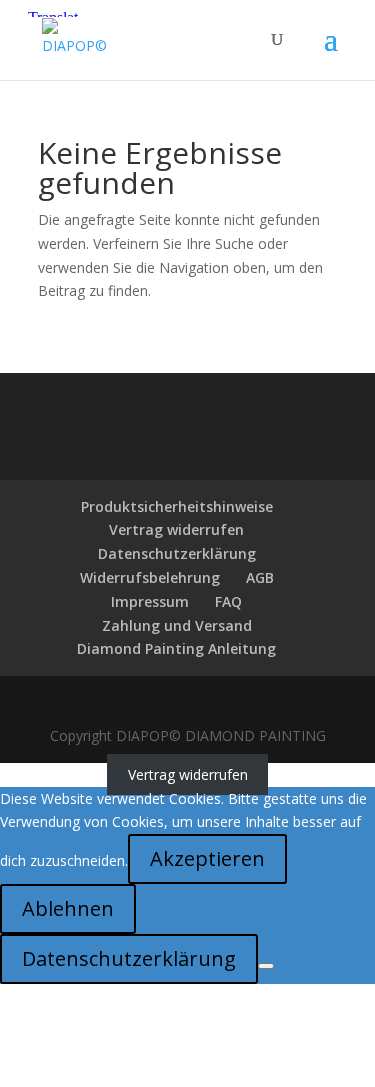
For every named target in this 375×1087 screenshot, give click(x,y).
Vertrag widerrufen (176, 529)
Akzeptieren (207, 858)
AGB (260, 577)
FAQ (228, 601)
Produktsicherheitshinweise (177, 506)
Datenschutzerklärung (177, 553)
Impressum (150, 601)
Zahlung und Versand (177, 625)
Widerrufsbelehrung (150, 577)
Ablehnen (68, 908)
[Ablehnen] (266, 966)
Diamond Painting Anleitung (176, 648)
